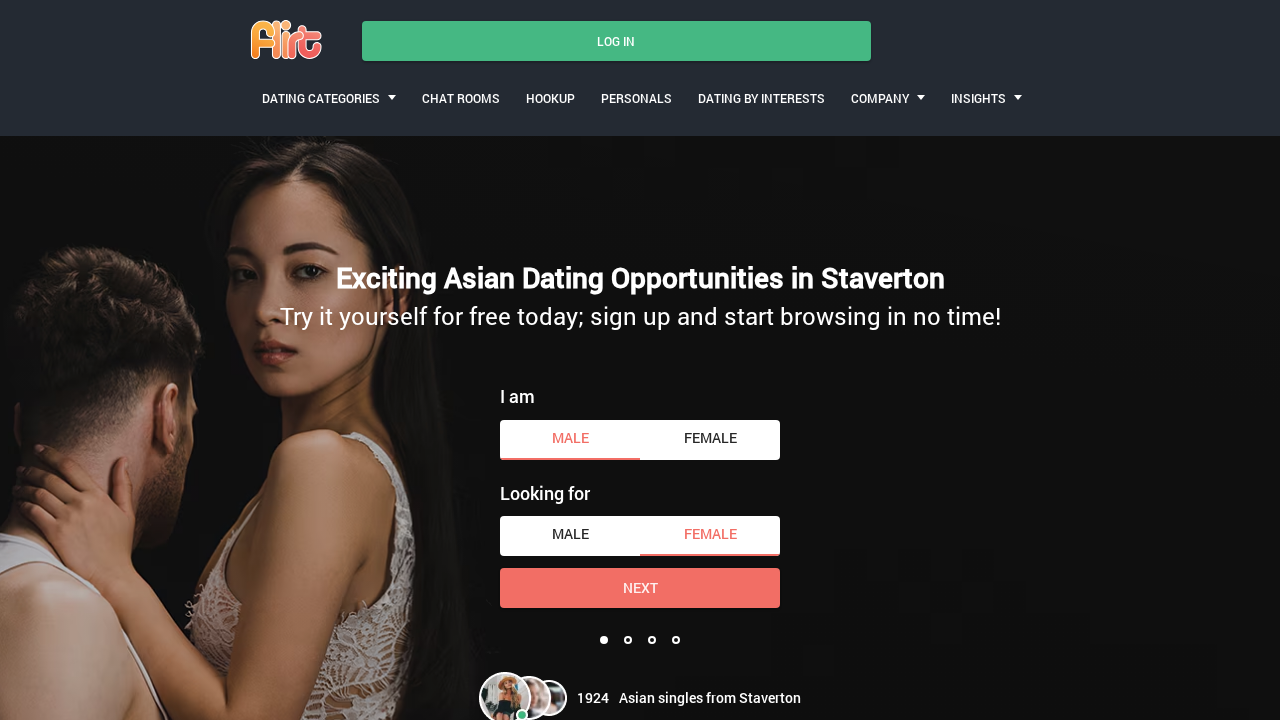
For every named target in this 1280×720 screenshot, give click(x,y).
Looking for (545, 493)
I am (517, 396)
